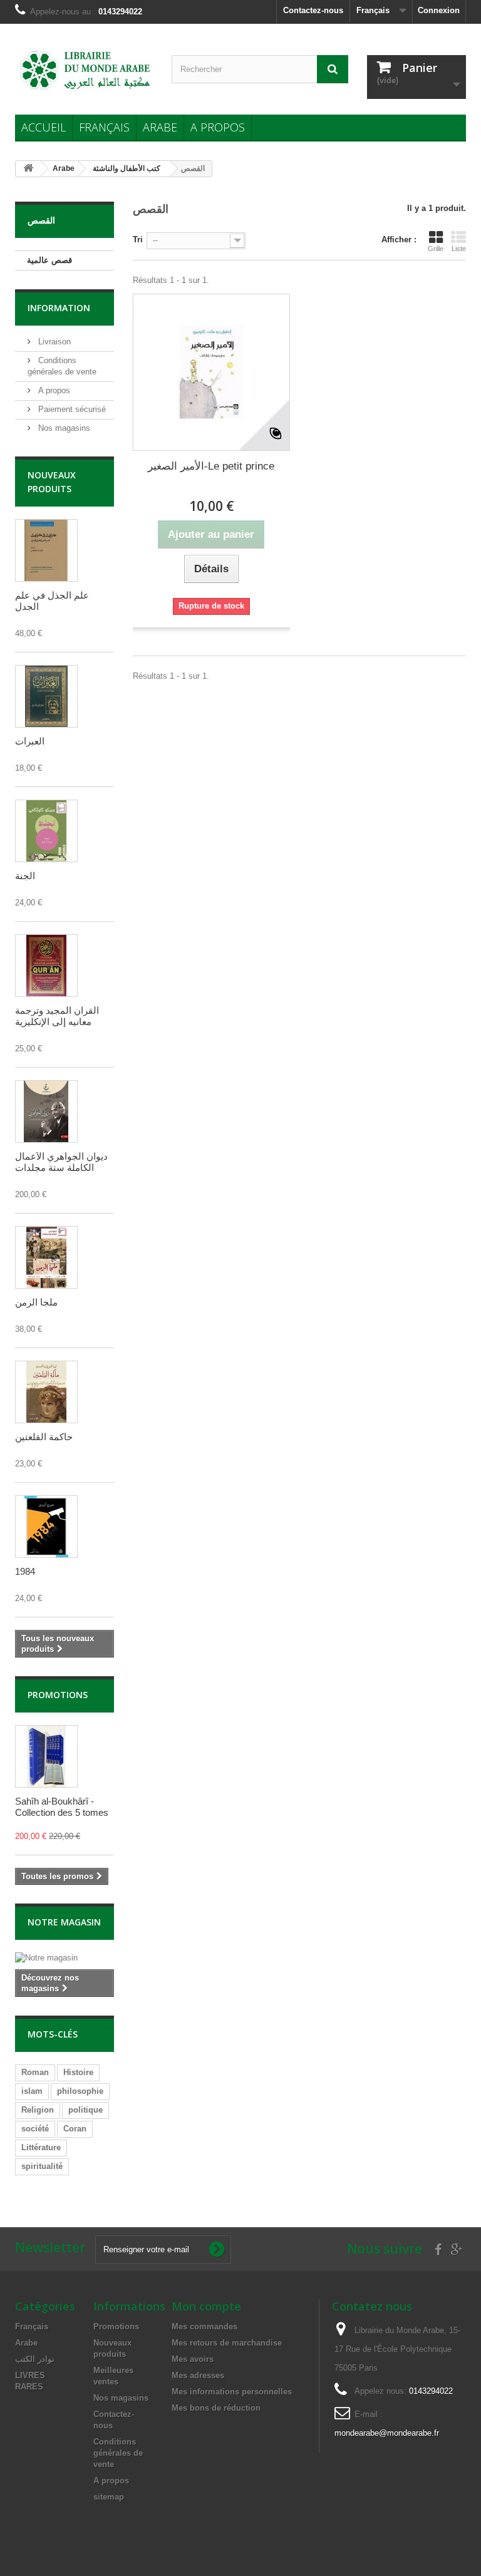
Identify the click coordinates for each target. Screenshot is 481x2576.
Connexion (439, 10)
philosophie (80, 2091)
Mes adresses (198, 2375)
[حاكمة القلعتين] (46, 1392)
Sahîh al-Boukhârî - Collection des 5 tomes (62, 1807)
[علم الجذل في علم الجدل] (46, 550)
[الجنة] (46, 831)
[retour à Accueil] (28, 169)
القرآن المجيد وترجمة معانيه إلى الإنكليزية (57, 1016)
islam (32, 2091)
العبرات (30, 741)
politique (85, 2110)
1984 (25, 1571)
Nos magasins (63, 428)
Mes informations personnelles (232, 2392)
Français (104, 127)
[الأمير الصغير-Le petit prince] (211, 372)
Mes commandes (204, 2326)
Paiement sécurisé (71, 409)
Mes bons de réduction (216, 2408)
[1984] (46, 1527)
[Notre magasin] (65, 1958)
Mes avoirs (193, 2359)
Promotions (58, 1695)
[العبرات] (46, 696)
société (35, 2129)
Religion (38, 2110)
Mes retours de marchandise (227, 2343)
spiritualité (42, 2166)
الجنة (25, 876)
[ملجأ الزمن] (46, 1257)
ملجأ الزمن (36, 1302)
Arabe (160, 127)
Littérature (41, 2147)
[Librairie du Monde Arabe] (84, 70)
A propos (218, 127)
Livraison (53, 342)
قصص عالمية (49, 260)
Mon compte (206, 2306)
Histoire (78, 2072)
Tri (138, 240)
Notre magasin (64, 1922)
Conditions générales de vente (118, 2453)
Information (59, 308)
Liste (459, 249)
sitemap (109, 2497)
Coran (75, 2129)
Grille (436, 249)
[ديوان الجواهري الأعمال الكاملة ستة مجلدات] (46, 1111)
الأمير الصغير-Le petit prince (211, 466)
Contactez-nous (313, 10)
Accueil (44, 127)
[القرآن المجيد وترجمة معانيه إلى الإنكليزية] (46, 966)
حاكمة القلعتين (44, 1437)
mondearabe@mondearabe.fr (387, 2433)
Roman (35, 2072)
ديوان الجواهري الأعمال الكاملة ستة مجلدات (61, 1162)
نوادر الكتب (35, 2359)
